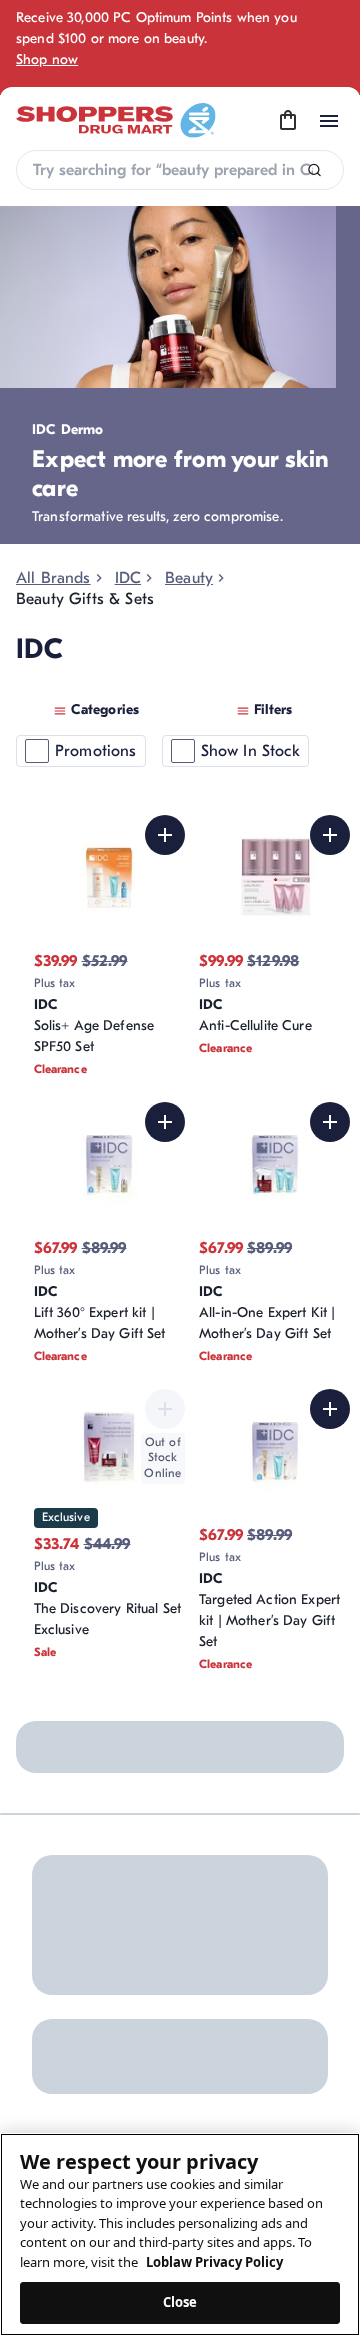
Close (180, 2302)
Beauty (189, 578)
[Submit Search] (314, 170)
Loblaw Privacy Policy (214, 2262)
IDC (128, 578)
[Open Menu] (329, 121)
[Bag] (288, 121)
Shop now (47, 59)
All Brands (53, 578)
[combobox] (180, 170)
